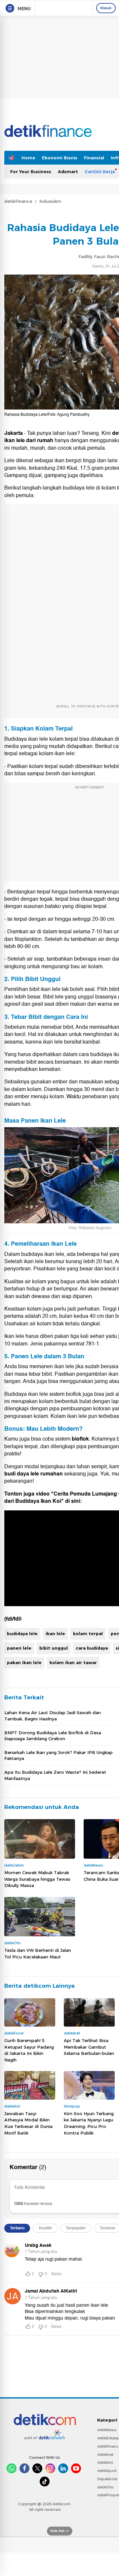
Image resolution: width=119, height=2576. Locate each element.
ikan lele (55, 1633)
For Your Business (31, 172)
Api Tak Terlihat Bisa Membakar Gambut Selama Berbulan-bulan (89, 2047)
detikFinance (18, 201)
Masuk (106, 8)
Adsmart (68, 172)
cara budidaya (92, 1648)
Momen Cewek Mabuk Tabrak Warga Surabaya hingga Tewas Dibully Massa (37, 1879)
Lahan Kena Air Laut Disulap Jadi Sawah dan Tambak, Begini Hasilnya (53, 1715)
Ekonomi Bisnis (60, 158)
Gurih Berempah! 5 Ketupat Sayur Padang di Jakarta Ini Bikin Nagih (29, 2050)
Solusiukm (50, 201)
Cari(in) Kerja (100, 172)
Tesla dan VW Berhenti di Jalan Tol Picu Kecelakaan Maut (38, 1953)
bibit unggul (54, 1648)
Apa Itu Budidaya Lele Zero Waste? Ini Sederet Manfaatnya (55, 1775)
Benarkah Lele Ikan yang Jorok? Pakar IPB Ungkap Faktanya (59, 1755)
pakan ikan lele (24, 1662)
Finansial (94, 158)
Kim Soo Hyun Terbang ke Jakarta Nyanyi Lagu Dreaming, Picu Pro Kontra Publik (89, 2123)
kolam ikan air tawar (73, 1662)
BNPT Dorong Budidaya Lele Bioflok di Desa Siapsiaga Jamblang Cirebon (53, 1736)
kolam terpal (88, 1633)
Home (28, 158)
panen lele (19, 1648)
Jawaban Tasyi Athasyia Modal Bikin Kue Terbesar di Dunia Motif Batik (28, 2123)
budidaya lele (22, 1633)
